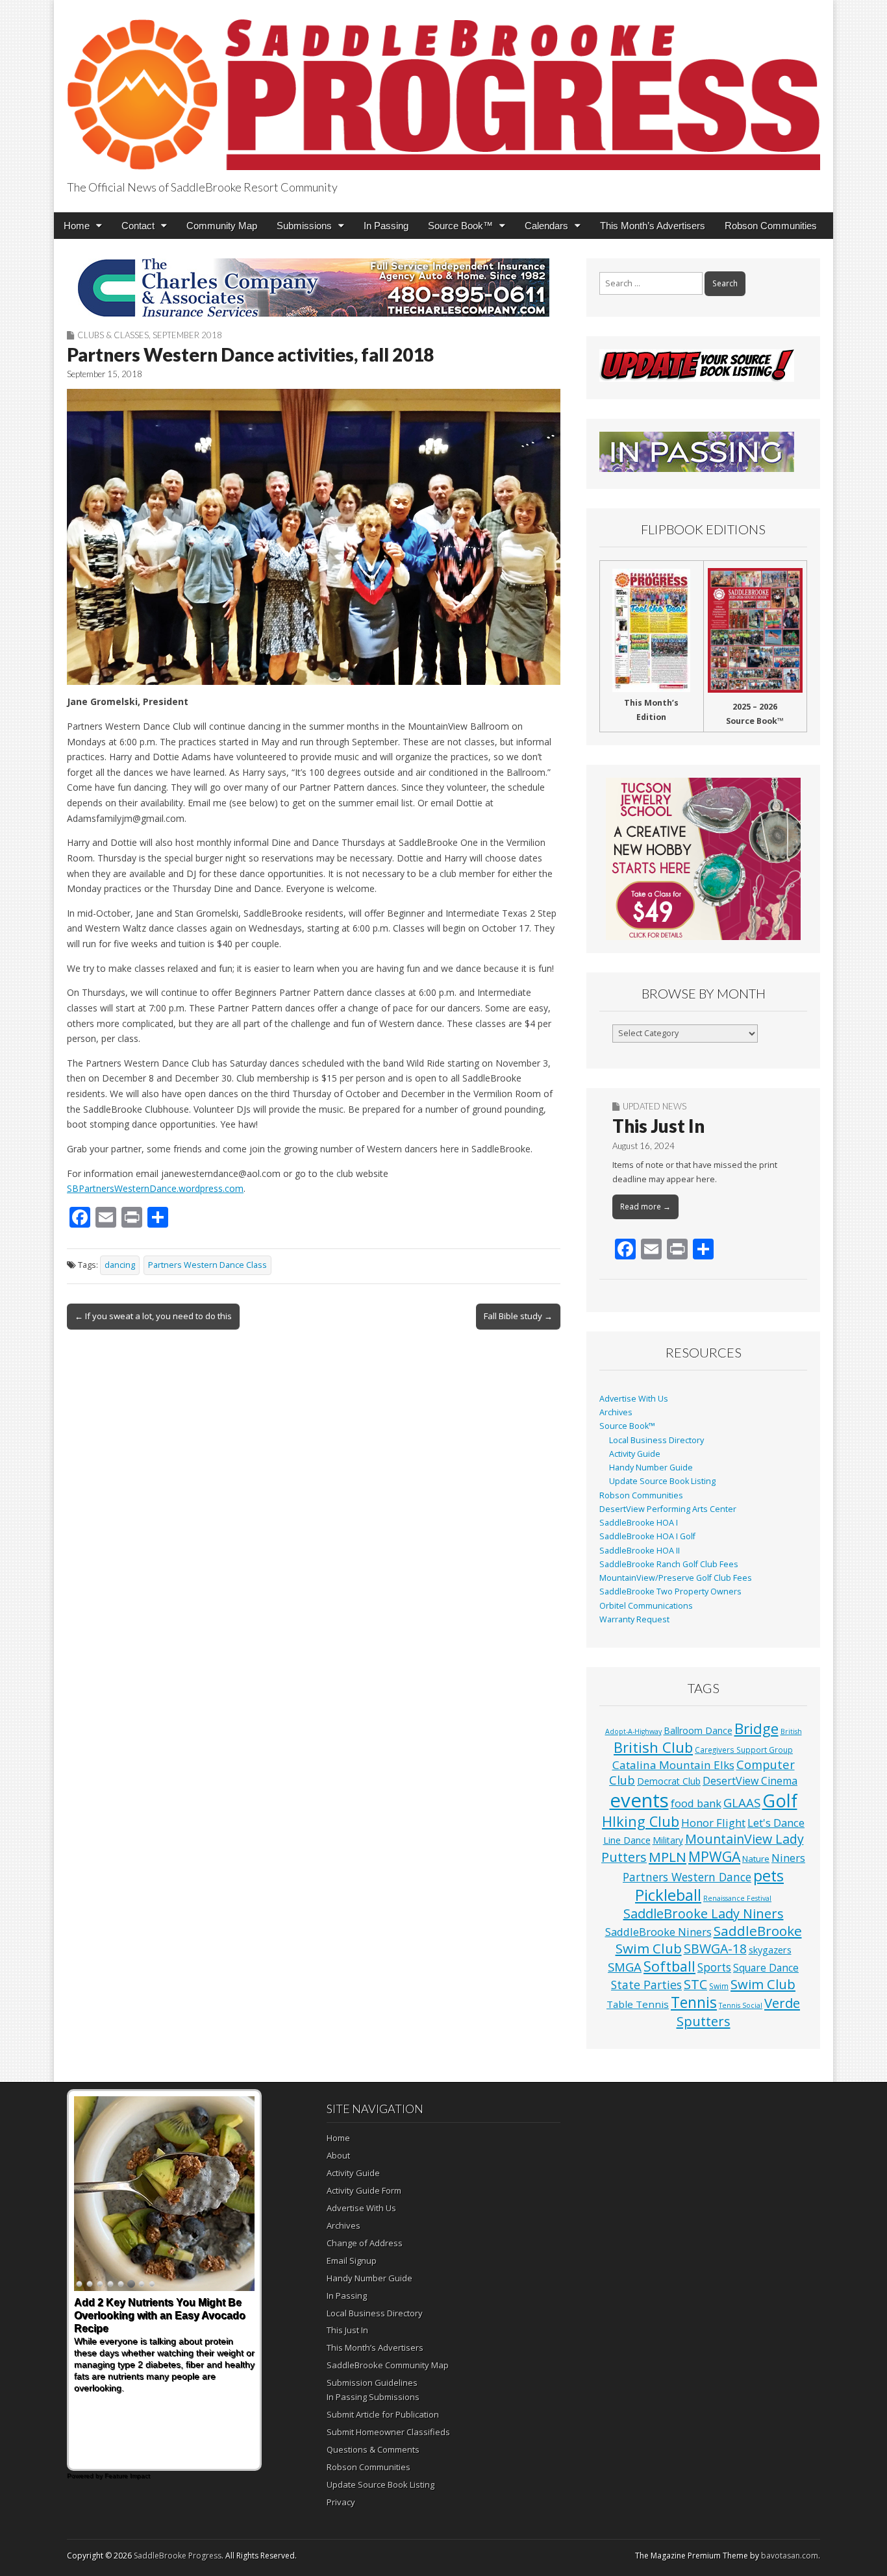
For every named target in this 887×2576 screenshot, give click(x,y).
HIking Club (641, 1821)
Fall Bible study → (518, 1316)
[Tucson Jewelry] (703, 859)
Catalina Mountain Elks (673, 1765)
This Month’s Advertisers (653, 226)
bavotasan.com (790, 2556)
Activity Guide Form (364, 2190)
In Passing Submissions (373, 2397)
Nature (756, 1859)
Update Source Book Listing (662, 1481)
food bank (696, 1803)
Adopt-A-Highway (633, 1731)
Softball (669, 1966)
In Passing (386, 226)
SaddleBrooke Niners (658, 1932)
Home (77, 226)
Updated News (655, 1106)
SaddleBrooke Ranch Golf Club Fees (669, 1564)
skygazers (770, 1950)
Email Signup (352, 2260)
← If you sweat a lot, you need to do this (153, 1316)
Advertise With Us (634, 1399)
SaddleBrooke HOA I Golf (647, 1536)
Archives (616, 1412)
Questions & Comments (373, 2449)
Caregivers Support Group (744, 1750)
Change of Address (365, 2243)
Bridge (756, 1728)
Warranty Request (634, 1619)
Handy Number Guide (651, 1468)
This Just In (658, 1126)
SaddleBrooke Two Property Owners (670, 1591)
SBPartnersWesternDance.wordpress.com (155, 1188)
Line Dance (627, 1840)
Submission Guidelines (372, 2383)
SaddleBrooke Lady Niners (704, 1913)
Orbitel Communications (646, 1606)
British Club (653, 1747)
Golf (780, 1801)
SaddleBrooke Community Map (388, 2365)
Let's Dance (776, 1823)
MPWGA (714, 1856)
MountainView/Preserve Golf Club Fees (676, 1578)
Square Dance (766, 1968)
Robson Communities (771, 226)
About (338, 2155)
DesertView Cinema (750, 1781)
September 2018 (187, 335)
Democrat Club (669, 1781)
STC (695, 1984)
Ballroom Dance (698, 1730)
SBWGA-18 (715, 1949)
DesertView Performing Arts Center (668, 1509)
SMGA (625, 1967)
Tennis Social (741, 2005)
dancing (120, 1265)
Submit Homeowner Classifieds (388, 2432)
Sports (714, 1967)
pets (768, 1876)
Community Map (222, 226)
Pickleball (668, 1895)
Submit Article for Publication (383, 2414)
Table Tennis (638, 2004)
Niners (788, 1858)
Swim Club (763, 1984)
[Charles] (314, 288)
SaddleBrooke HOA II (640, 1551)
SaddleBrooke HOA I (639, 1523)
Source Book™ (460, 226)
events (639, 1800)
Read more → (645, 1207)
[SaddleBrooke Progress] (443, 87)
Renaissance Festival (737, 1898)
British (791, 1731)
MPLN (668, 1857)
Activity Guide (635, 1454)
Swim (719, 1986)
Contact (138, 226)
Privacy (341, 2502)
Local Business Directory (656, 1440)
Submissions (304, 226)
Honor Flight (713, 1823)
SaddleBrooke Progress (178, 2556)
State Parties (646, 1985)
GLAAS (742, 1802)
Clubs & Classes (113, 335)
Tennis (694, 2002)
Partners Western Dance (687, 1877)
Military (668, 1840)
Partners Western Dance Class (207, 1265)
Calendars (546, 226)
